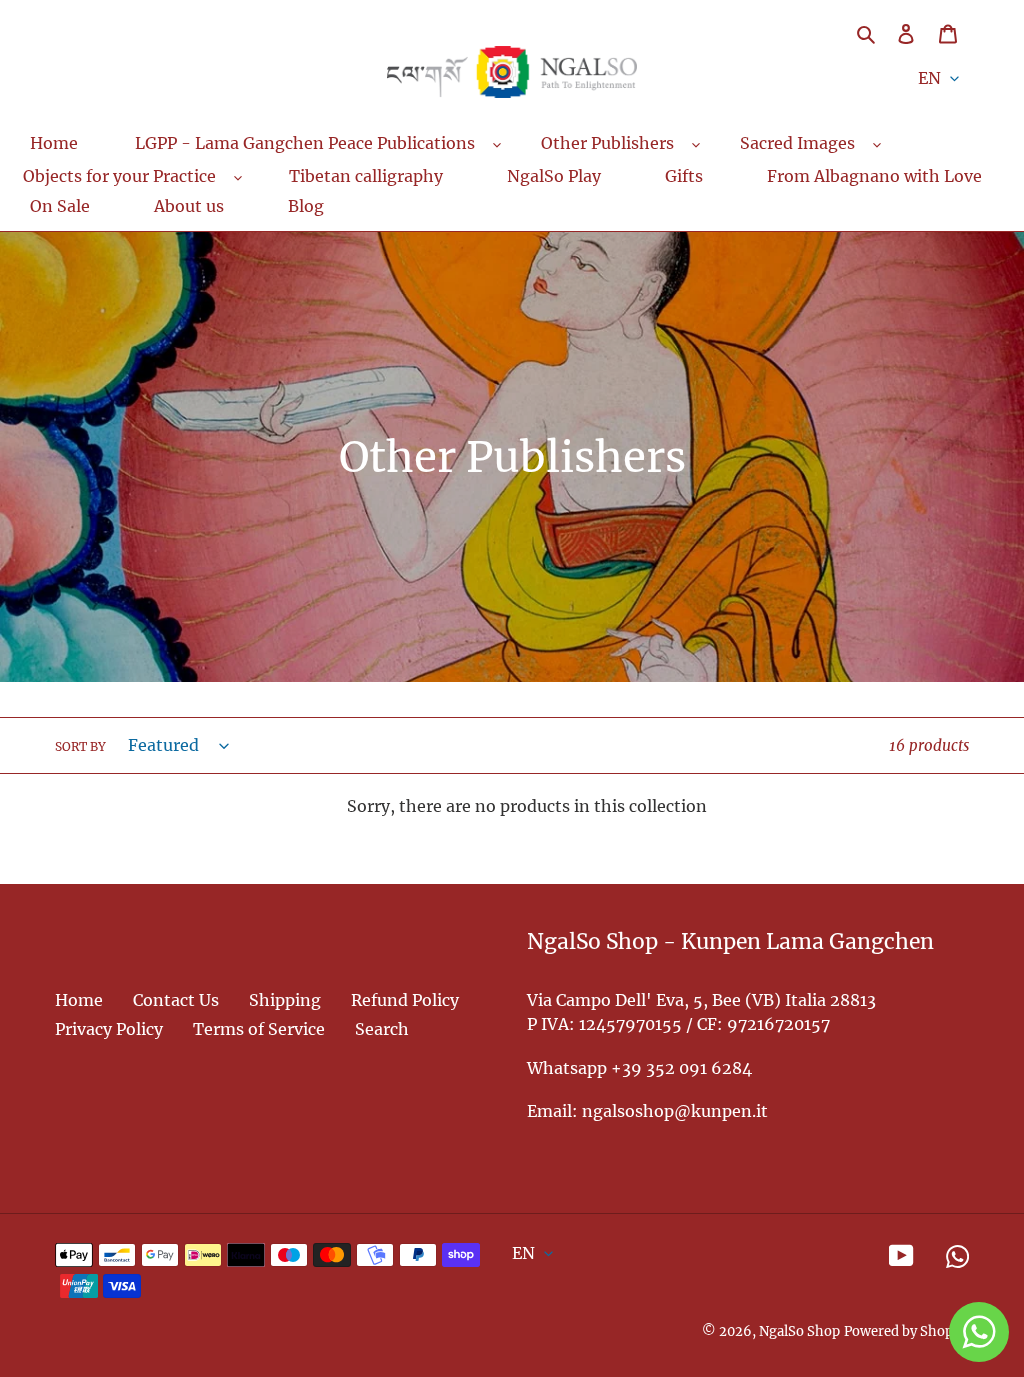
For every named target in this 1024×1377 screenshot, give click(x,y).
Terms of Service (259, 1029)
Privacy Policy (109, 1029)
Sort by (80, 746)
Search (382, 1029)
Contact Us (176, 1000)
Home (79, 1000)
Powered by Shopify (906, 1331)
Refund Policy (405, 1000)
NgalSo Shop (799, 1331)
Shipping (285, 1000)
